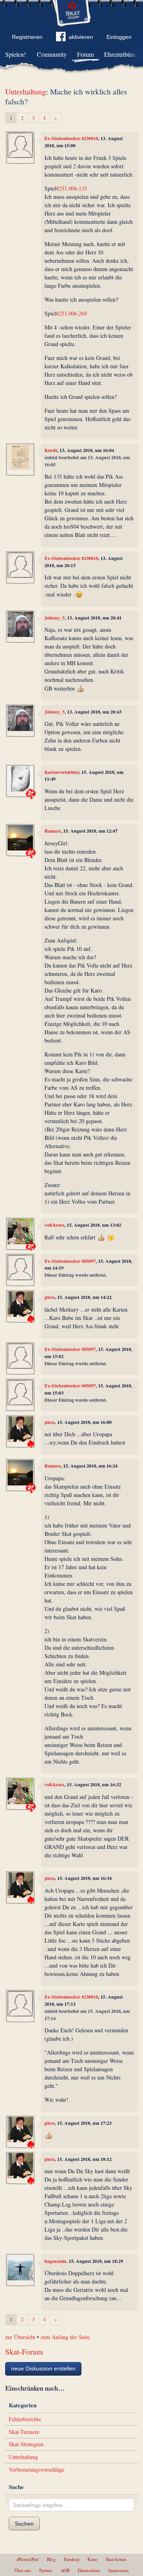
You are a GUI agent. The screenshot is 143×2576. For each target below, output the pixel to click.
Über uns (23, 2570)
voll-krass (54, 1225)
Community (52, 54)
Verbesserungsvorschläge (37, 2469)
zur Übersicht (20, 2337)
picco (50, 1297)
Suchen (24, 2524)
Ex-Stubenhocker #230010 (71, 138)
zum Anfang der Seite (65, 2337)
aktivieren (81, 37)
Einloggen (119, 37)
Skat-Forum (24, 2352)
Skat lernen (116, 2559)
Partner (46, 2570)
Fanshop (72, 2559)
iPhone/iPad (28, 2559)
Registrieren (27, 37)
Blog (51, 2559)
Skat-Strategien (26, 2444)
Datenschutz (89, 2570)
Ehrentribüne (120, 54)
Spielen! (15, 54)
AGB (65, 2570)
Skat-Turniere (24, 2432)
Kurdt (51, 450)
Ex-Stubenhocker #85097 (70, 1261)
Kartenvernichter (62, 772)
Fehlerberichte (25, 2419)
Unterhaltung (26, 91)
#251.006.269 (71, 313)
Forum (85, 54)
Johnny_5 (55, 618)
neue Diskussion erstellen (43, 2368)
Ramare (53, 831)
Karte (92, 2559)
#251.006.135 (71, 188)
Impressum (119, 2570)
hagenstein (55, 2261)
